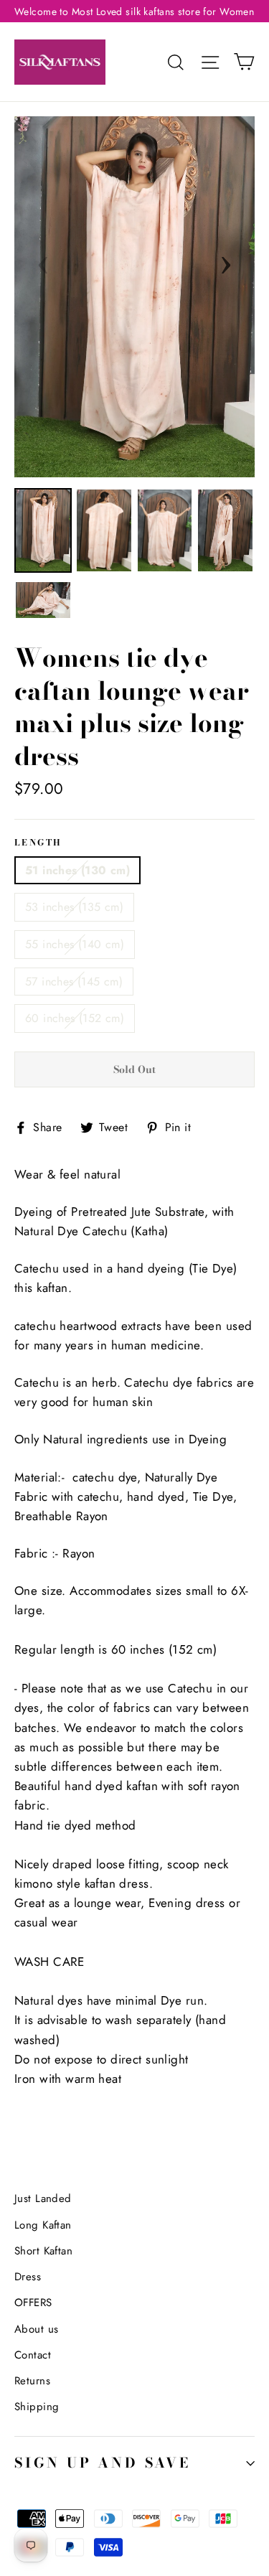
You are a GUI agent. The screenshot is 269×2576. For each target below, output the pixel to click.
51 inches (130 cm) (77, 870)
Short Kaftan (43, 2251)
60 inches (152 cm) (75, 1018)
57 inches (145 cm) (74, 982)
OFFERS (33, 2303)
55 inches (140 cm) (75, 944)
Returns (32, 2381)
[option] (134, 297)
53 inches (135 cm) (74, 907)
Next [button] (226, 261)
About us (36, 2329)
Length (38, 843)
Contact (33, 2355)
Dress (28, 2277)
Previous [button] (43, 261)
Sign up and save (103, 2463)
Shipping (37, 2407)
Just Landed (43, 2198)
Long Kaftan (43, 2225)
